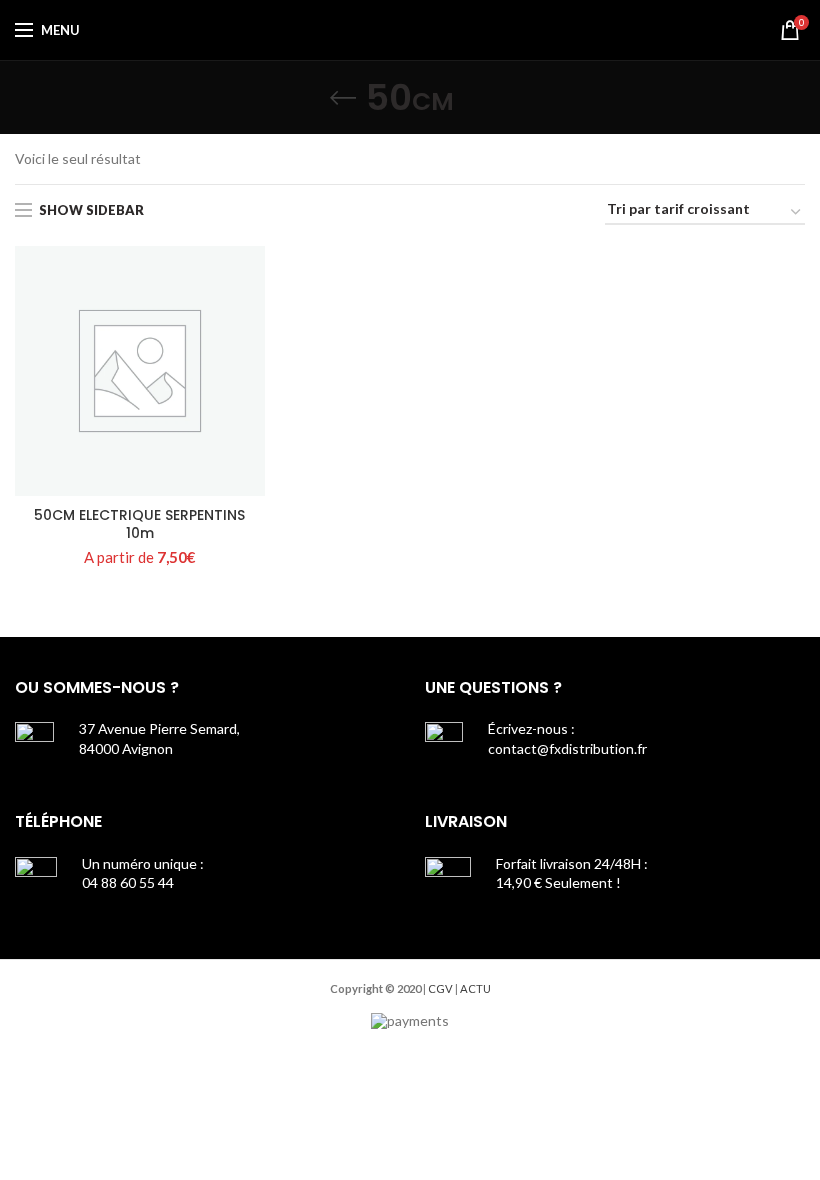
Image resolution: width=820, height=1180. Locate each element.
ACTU (475, 988)
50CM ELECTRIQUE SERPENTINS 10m (139, 524)
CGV (440, 988)
